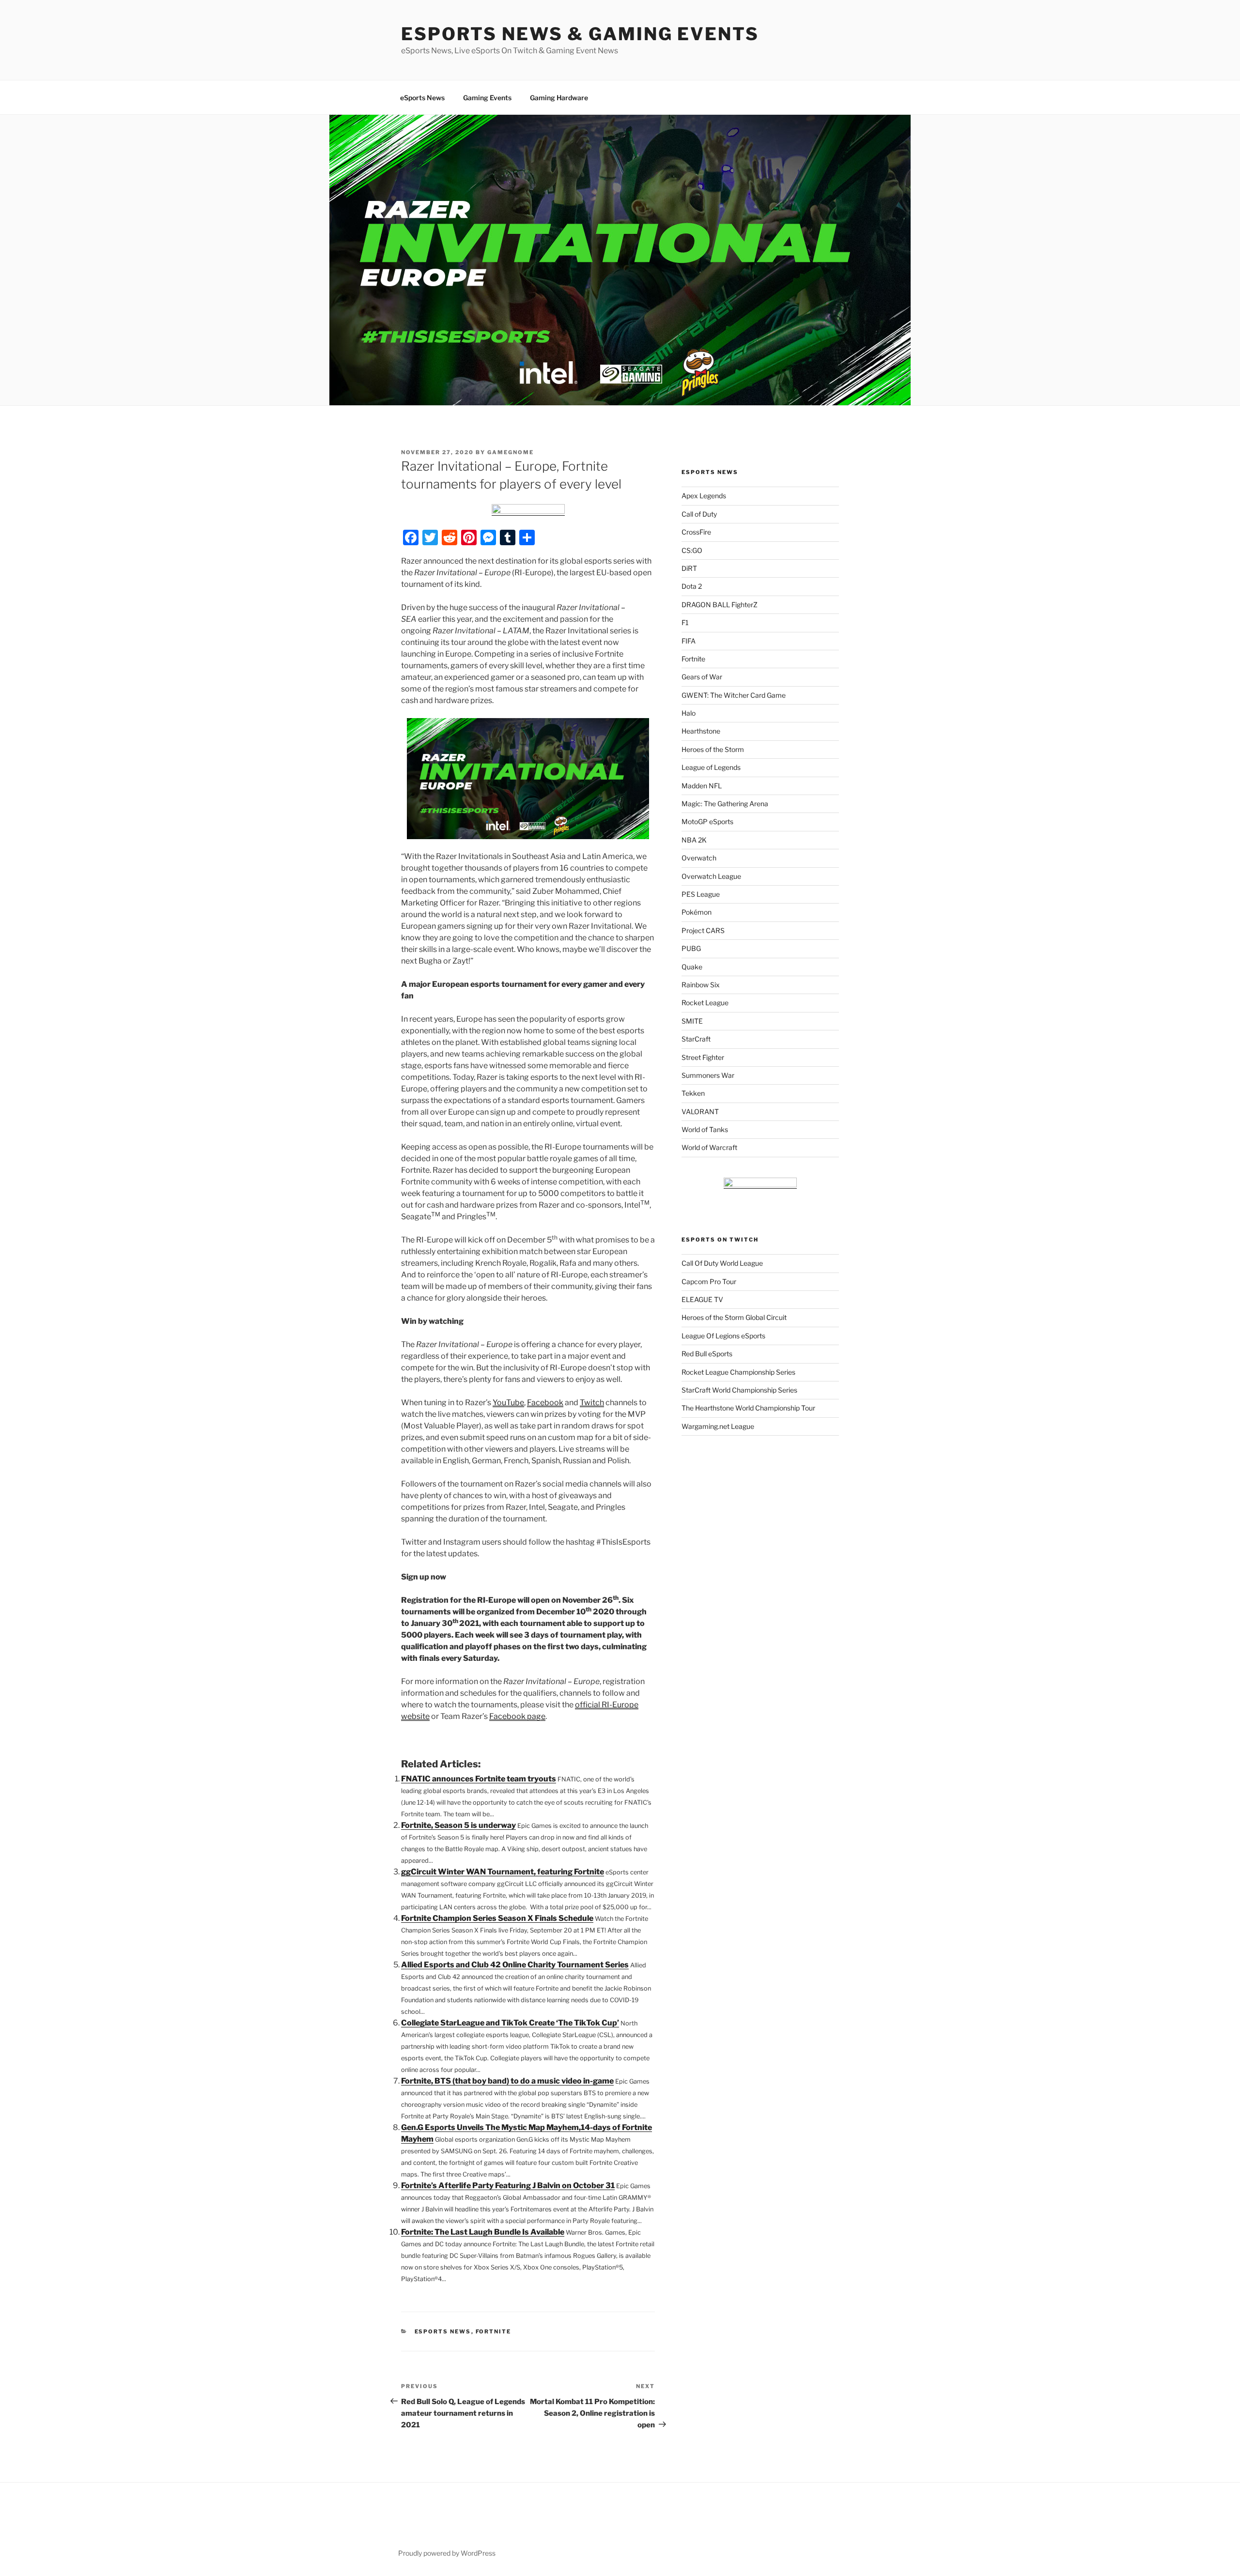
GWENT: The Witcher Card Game (734, 695)
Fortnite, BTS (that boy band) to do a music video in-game (507, 2081)
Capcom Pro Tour (709, 1281)
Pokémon (697, 912)
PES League (701, 894)
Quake (692, 967)
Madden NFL (702, 786)
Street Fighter (703, 1057)
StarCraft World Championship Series (739, 1390)
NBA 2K (694, 840)
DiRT (689, 568)
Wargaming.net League (718, 1426)
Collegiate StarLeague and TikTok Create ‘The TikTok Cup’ (510, 2023)
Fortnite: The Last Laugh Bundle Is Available (483, 2232)
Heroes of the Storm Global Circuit (734, 1317)
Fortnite (494, 2331)
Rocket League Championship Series (738, 1372)
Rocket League (705, 1003)
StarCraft (696, 1039)
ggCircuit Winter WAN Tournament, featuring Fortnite (503, 1872)
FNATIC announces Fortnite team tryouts (479, 1779)
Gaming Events (487, 98)
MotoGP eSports (707, 821)
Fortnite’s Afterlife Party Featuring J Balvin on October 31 (508, 2185)
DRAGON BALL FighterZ (720, 605)
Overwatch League (711, 876)
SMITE (692, 1021)
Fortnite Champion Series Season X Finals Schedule (497, 1918)
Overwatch (699, 858)
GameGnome (511, 452)
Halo (689, 713)
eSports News (422, 98)
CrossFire (696, 532)
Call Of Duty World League (722, 1263)
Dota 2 (692, 586)
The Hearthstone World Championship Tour (748, 1408)
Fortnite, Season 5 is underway (458, 1825)
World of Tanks (705, 1129)
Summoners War (708, 1075)
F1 (685, 622)
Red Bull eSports (707, 1354)
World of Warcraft (709, 1147)
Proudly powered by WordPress (447, 2553)
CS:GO (692, 550)
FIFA (689, 641)
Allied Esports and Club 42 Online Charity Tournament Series (515, 1965)
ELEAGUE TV (702, 1299)
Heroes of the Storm (713, 749)
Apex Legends (704, 496)
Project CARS (703, 930)
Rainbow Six (701, 985)
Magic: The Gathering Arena (725, 804)
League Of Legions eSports (723, 1336)
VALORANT (700, 1112)
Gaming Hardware (559, 98)
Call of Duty (699, 514)
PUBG (691, 948)
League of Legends (711, 767)
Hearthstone (701, 731)
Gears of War (702, 677)
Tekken (693, 1093)
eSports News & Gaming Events (580, 34)
